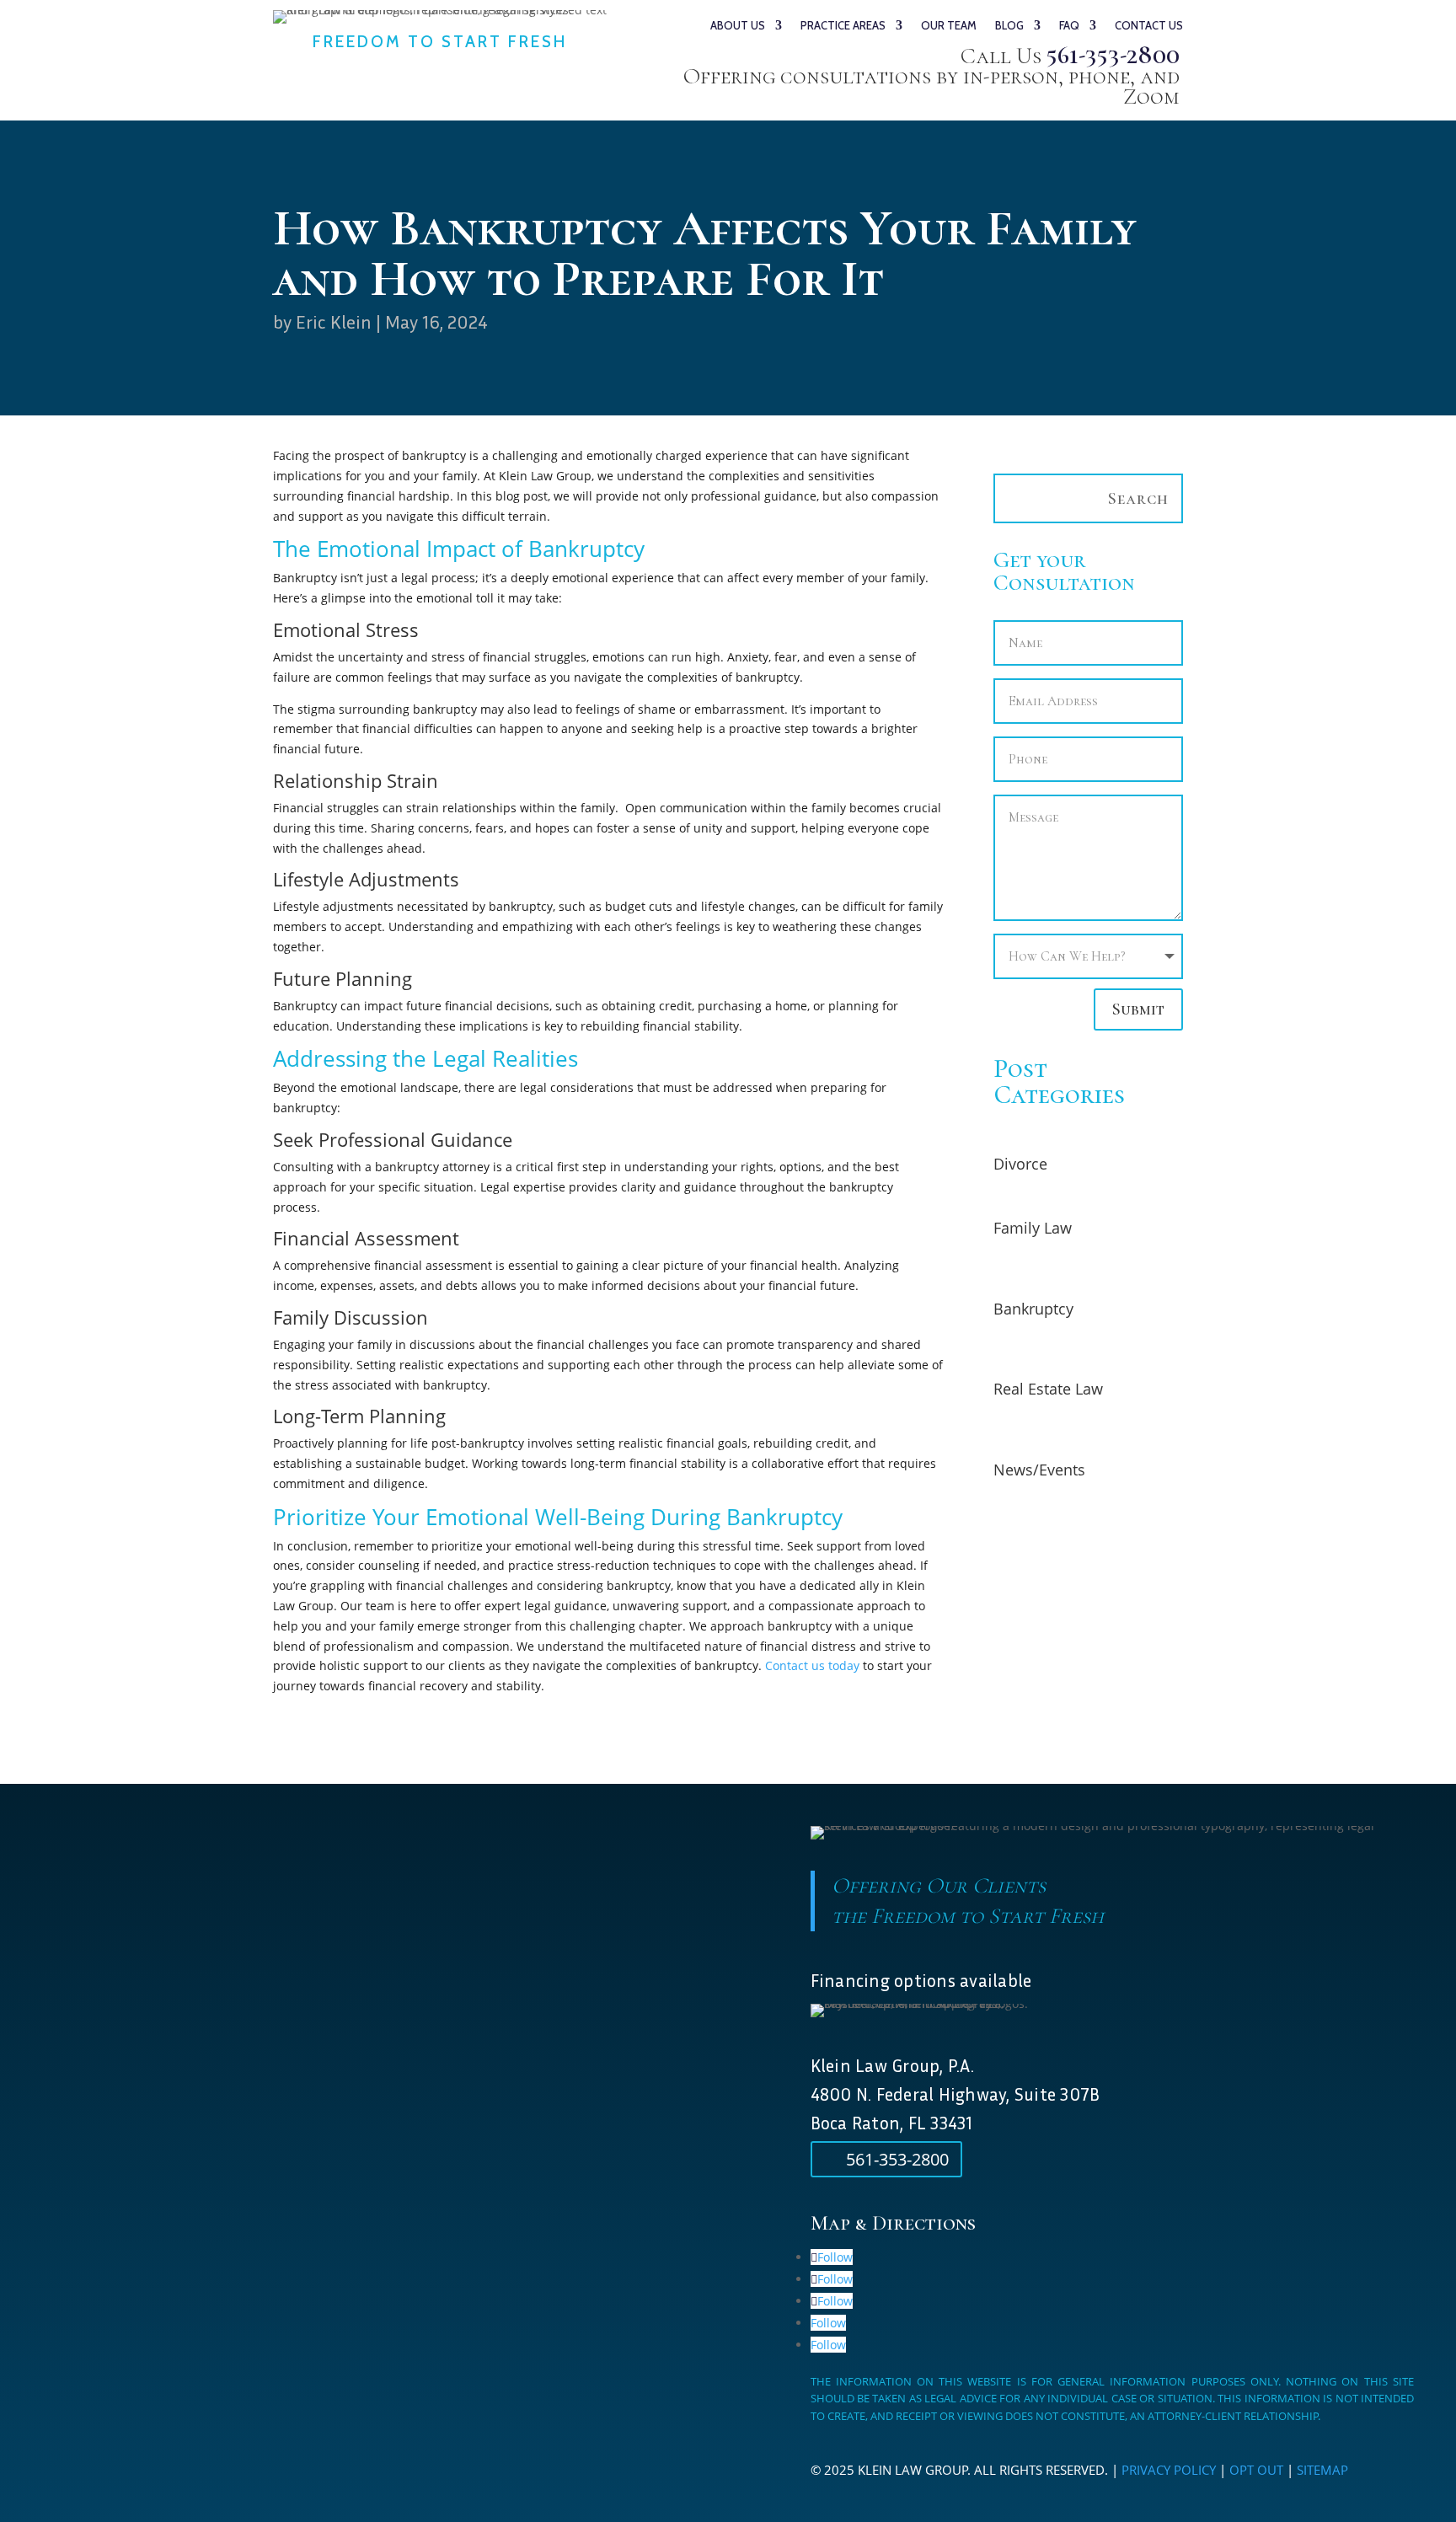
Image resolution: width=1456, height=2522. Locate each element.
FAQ (1069, 26)
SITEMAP (1322, 2470)
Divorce (1020, 1164)
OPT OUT (1256, 2470)
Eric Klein (334, 322)
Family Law (1033, 1228)
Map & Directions (893, 2223)
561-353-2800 (1113, 55)
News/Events (1039, 1470)
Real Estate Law (1048, 1389)
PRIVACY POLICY (1169, 2470)
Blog (1009, 26)
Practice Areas (843, 26)
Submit (1138, 1009)
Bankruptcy (1033, 1309)
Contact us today (812, 1665)
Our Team (949, 26)
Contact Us (1149, 26)
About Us (738, 26)
